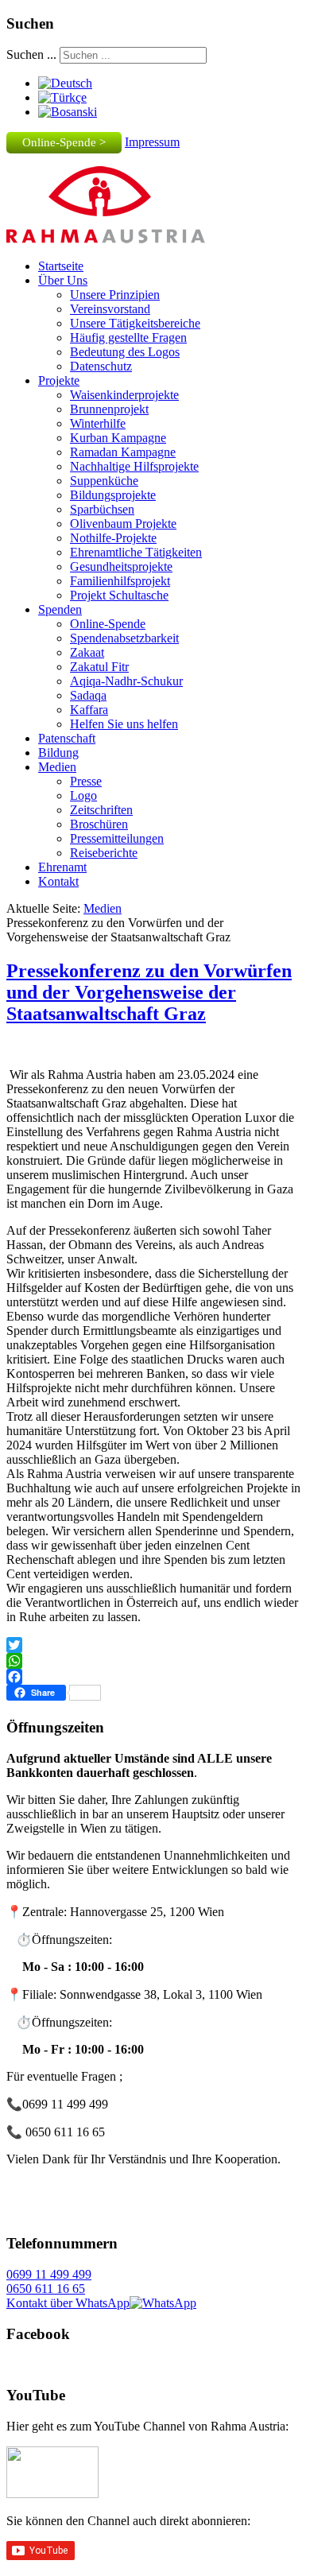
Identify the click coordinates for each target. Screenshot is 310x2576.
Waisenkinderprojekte (124, 395)
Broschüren (99, 824)
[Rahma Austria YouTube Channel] (52, 2494)
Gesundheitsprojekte (121, 566)
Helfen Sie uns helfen (124, 724)
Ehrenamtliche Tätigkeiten (136, 552)
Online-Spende (108, 624)
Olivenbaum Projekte (123, 524)
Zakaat (87, 652)
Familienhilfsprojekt (120, 581)
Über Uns (63, 280)
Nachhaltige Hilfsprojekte (134, 466)
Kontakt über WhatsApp (68, 2303)
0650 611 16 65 (46, 2289)
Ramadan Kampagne (123, 452)
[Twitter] (155, 1645)
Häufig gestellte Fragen (128, 338)
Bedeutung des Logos (125, 352)
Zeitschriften (101, 810)
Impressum (152, 142)
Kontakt (58, 881)
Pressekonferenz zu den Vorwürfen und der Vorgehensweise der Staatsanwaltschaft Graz (149, 992)
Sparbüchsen (102, 509)
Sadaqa (88, 695)
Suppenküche (104, 481)
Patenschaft (67, 738)
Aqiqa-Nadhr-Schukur (126, 681)
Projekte (59, 380)
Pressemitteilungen (117, 838)
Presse (86, 781)
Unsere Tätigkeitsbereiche (135, 323)
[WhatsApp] (155, 1661)
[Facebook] (155, 1677)
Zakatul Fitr (99, 667)
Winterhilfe (98, 423)
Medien (57, 767)
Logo (83, 795)
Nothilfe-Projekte (113, 538)
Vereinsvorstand (110, 309)
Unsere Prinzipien (115, 295)
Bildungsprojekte (113, 495)
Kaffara (89, 710)
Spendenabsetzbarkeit (124, 638)
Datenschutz (101, 366)
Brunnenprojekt (109, 409)
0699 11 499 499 (49, 2274)
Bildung (58, 753)
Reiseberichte (104, 853)
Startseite (61, 266)
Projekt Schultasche (119, 595)
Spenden (60, 609)
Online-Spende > (64, 142)
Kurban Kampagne (118, 438)
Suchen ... (31, 54)
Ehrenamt (62, 867)
